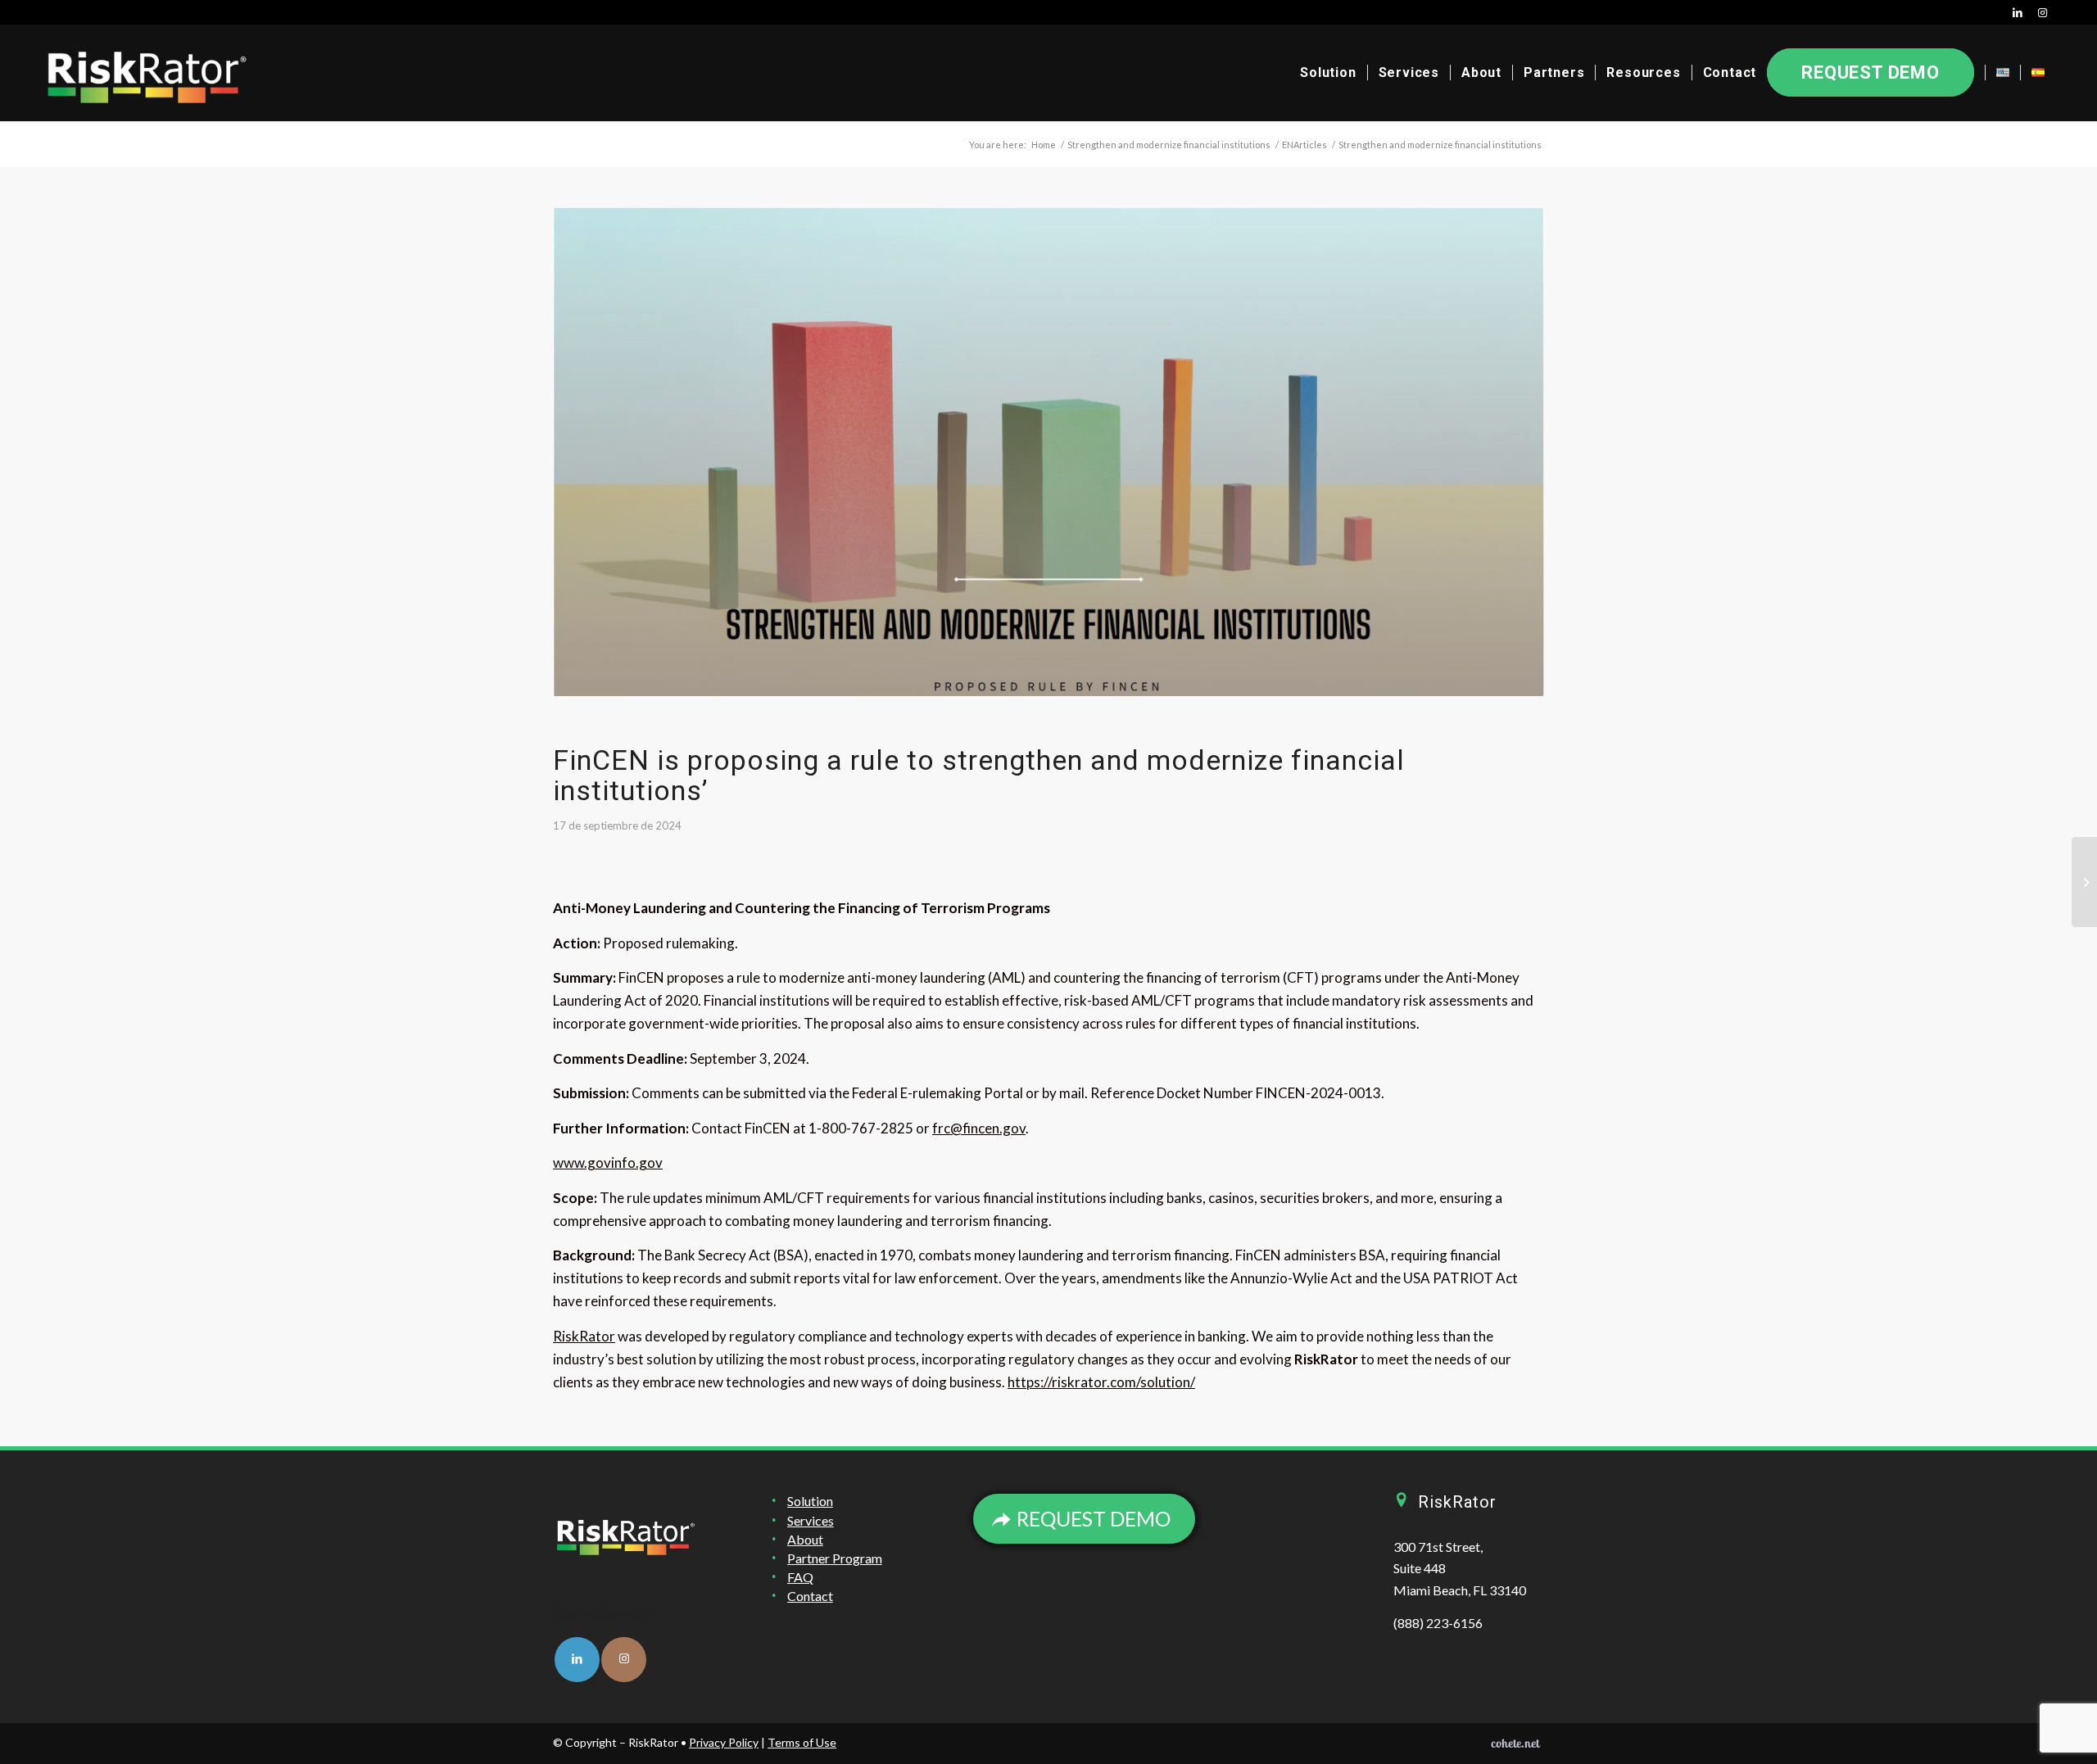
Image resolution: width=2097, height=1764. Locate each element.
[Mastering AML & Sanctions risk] (2084, 882)
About (805, 1539)
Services (811, 1520)
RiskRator (584, 1336)
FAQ (800, 1577)
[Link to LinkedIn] (2018, 12)
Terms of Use (802, 1742)
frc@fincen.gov (979, 1128)
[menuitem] (1328, 73)
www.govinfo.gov (608, 1162)
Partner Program (835, 1558)
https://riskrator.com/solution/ (1101, 1382)
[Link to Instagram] (2043, 12)
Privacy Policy (724, 1742)
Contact (810, 1596)
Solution (810, 1501)
